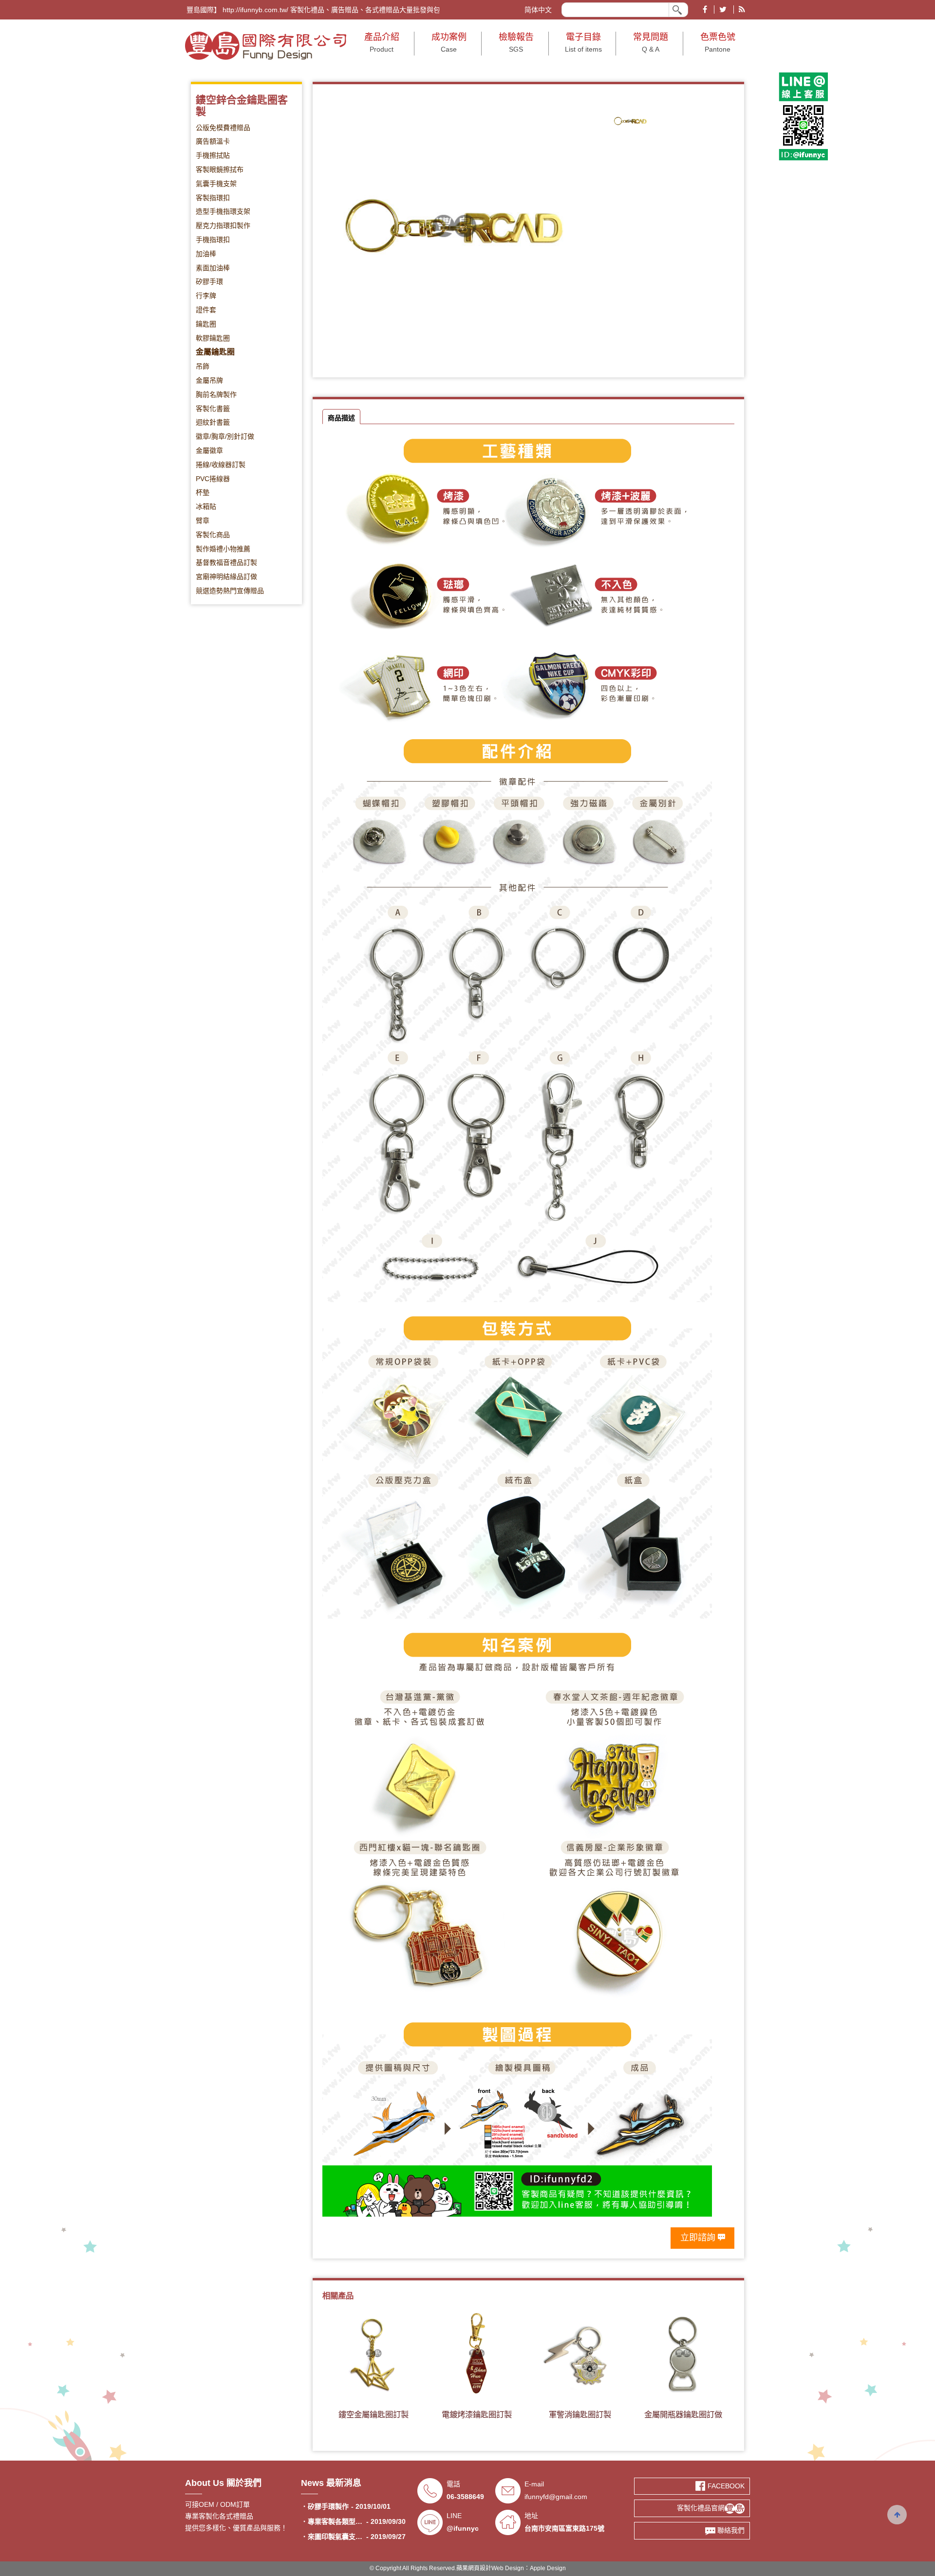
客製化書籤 (213, 409)
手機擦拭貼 (213, 155)
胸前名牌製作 (216, 394)
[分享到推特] (723, 9)
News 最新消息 (331, 2483)
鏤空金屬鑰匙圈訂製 (374, 2414)
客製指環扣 (213, 198)
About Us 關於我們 (223, 2483)
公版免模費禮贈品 (223, 128)
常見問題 (651, 43)
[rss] (742, 9)
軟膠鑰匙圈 (213, 338)
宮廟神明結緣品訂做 (226, 577)
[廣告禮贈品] (266, 45)
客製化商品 (213, 535)
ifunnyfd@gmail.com (556, 2497)
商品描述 (341, 418)
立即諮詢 (698, 2238)
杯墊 (203, 492)
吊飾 (203, 366)
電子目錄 (583, 43)
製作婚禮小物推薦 (223, 549)
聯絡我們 (730, 2530)
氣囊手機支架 (216, 184)
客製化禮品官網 (701, 2508)
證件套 (206, 310)
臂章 (203, 521)
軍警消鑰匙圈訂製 (580, 2414)
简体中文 (538, 10)
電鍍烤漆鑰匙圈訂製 (477, 2414)
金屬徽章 (209, 450)
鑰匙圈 (206, 324)
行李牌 (206, 296)
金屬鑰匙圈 (215, 352)
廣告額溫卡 (213, 141)
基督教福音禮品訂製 (226, 562)
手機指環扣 (213, 240)
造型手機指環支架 (223, 211)
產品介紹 (382, 43)
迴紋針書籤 (213, 422)
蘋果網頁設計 (474, 2568)
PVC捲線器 (213, 479)
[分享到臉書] (705, 9)
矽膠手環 (209, 281)
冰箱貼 (206, 506)
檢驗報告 (516, 43)
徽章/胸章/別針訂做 (225, 436)
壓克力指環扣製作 (223, 225)
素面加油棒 (213, 268)
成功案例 (449, 43)
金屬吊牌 (209, 380)
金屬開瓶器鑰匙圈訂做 (683, 2414)
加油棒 (206, 254)
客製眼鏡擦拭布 (220, 169)
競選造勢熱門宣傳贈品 (230, 591)
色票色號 (718, 43)
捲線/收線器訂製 (221, 465)
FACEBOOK (725, 2486)
